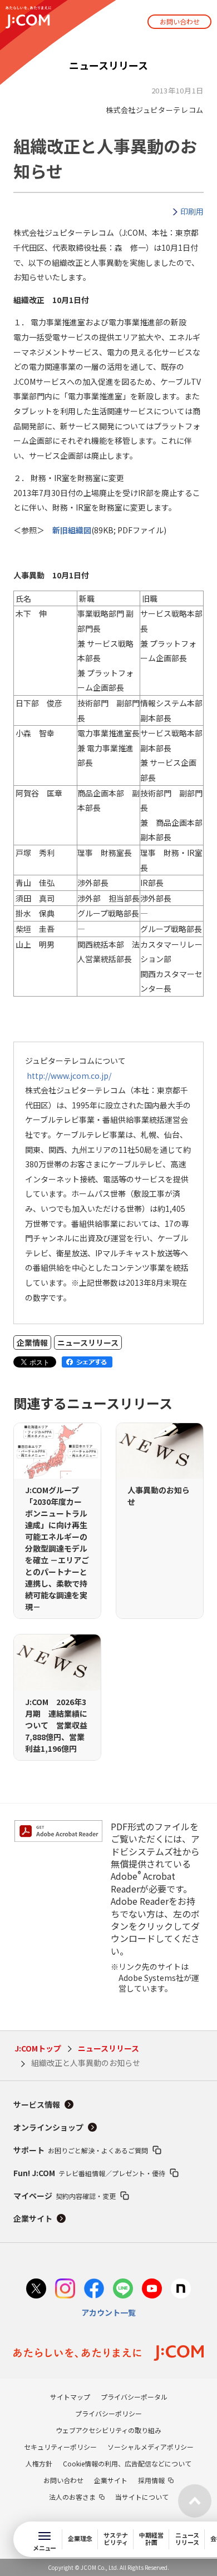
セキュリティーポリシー (60, 2447)
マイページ (65, 2196)
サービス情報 (37, 2104)
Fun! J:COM (89, 2173)
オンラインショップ (48, 2127)
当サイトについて (142, 2497)
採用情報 (151, 2480)
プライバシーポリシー (108, 2413)
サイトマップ (70, 2397)
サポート (81, 2150)
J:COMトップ (38, 2048)
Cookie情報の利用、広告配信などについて (127, 2463)
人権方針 (39, 2463)
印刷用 (192, 211)
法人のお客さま (72, 2497)
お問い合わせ (180, 21)
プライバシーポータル (134, 2397)
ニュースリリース (108, 2048)
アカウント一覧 (108, 2312)
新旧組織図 (72, 530)
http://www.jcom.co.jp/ (69, 1076)
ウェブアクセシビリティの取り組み (108, 2430)
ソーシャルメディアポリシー (151, 2447)
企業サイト (33, 2218)
